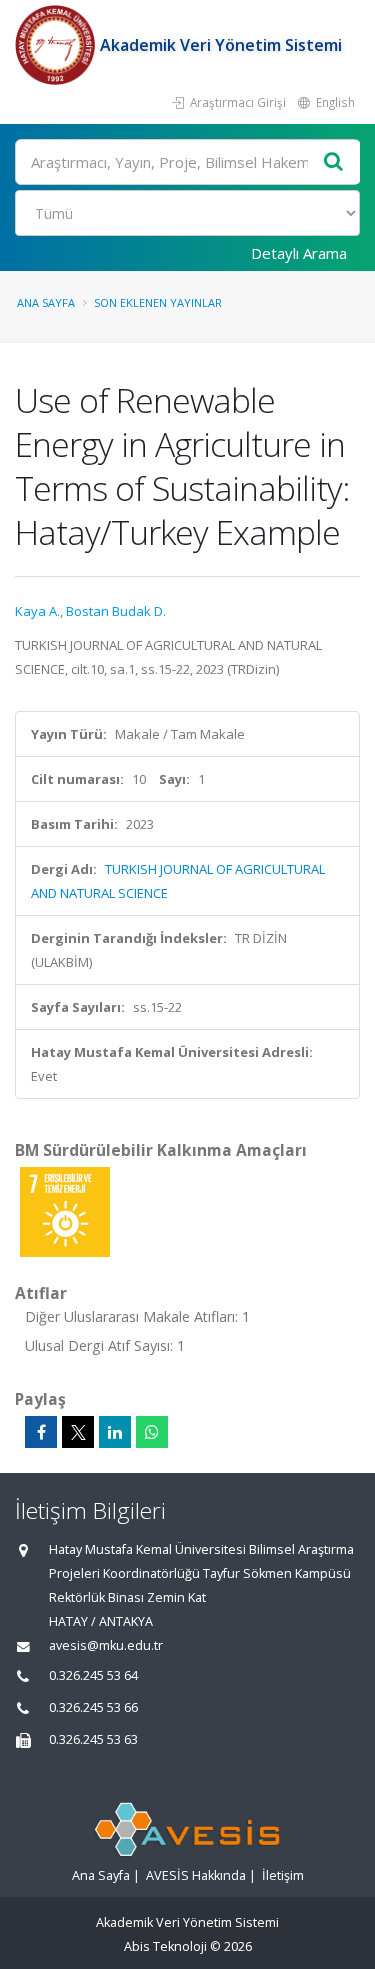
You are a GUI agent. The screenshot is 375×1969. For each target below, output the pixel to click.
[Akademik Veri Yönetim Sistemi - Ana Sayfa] (57, 45)
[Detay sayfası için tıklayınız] (65, 1211)
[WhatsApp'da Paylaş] (152, 1432)
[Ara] (334, 162)
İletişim (283, 1875)
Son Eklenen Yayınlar (158, 302)
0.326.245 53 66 (93, 1707)
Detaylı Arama (299, 253)
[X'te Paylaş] (78, 1432)
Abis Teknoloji (165, 1946)
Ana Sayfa (46, 302)
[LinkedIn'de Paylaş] (115, 1432)
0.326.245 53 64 (93, 1675)
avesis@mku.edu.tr (106, 1645)
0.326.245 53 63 (93, 1739)
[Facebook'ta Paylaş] (41, 1432)
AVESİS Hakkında (196, 1875)
